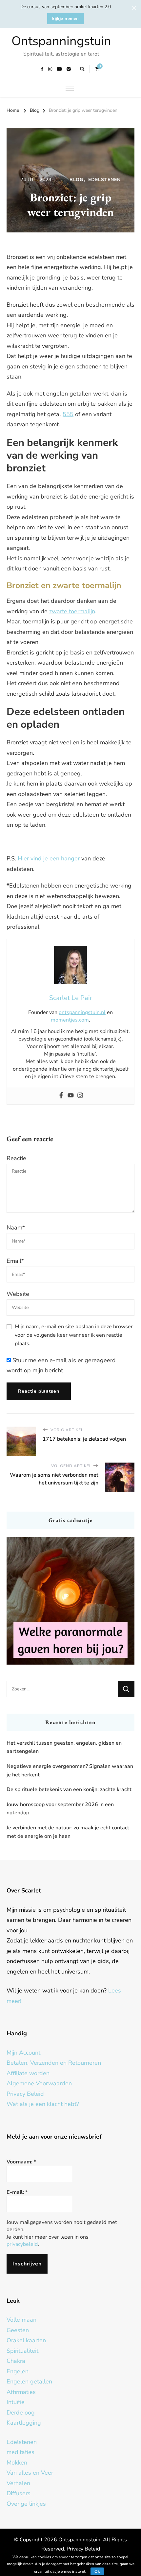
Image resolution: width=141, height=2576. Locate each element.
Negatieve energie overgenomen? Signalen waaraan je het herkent (70, 1771)
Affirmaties (21, 2392)
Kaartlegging (24, 2423)
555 (68, 414)
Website (18, 1294)
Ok (97, 2571)
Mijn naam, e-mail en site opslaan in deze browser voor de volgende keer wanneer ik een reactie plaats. (74, 1335)
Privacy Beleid (25, 2094)
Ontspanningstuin (61, 41)
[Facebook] (61, 1096)
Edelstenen (104, 180)
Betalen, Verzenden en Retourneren (54, 2063)
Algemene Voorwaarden (39, 2083)
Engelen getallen (29, 2381)
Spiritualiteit (22, 2351)
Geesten (18, 2330)
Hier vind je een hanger (49, 858)
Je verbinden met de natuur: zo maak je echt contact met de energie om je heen (68, 1832)
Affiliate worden (28, 2073)
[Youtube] (71, 1096)
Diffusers (19, 2493)
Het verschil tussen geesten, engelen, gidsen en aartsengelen (64, 1747)
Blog (76, 180)
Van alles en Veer (30, 2473)
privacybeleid (22, 2244)
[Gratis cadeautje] (70, 1601)
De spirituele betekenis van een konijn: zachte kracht (69, 1789)
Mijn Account (23, 2053)
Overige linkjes (26, 2504)
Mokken (17, 2463)
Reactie (16, 1158)
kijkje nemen (66, 19)
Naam (16, 1228)
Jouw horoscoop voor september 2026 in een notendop (60, 1809)
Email (15, 1261)
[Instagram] (80, 1096)
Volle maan (21, 2320)
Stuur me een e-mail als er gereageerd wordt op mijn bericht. (61, 1365)
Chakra (16, 2361)
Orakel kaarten (26, 2340)
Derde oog (21, 2413)
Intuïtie (16, 2402)
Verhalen (18, 2483)
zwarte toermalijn (72, 611)
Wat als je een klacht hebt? (43, 2104)
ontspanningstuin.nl (82, 1012)
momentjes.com (70, 1020)
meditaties (20, 2452)
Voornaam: (21, 2162)
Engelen (18, 2371)
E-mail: (17, 2192)
